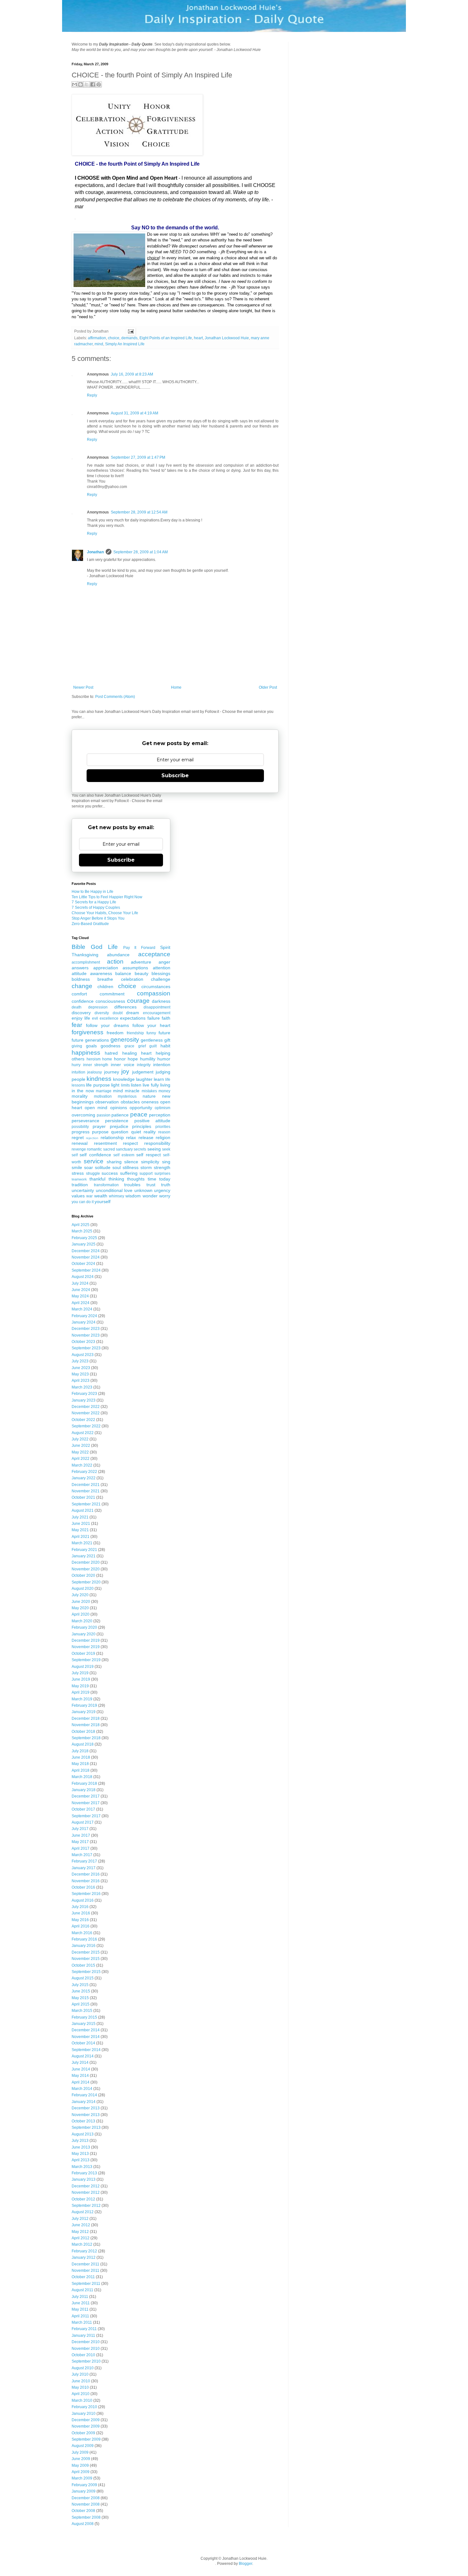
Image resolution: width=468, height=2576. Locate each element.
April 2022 (81, 1459)
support (146, 1173)
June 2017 (81, 1835)
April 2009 (81, 2472)
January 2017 (84, 1868)
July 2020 (80, 1595)
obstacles (130, 1102)
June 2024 (81, 1290)
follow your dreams (107, 1025)
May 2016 (80, 1920)
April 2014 (81, 2082)
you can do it (83, 1202)
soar (89, 1167)
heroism (94, 1059)
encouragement (157, 1013)
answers (80, 968)
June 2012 (81, 2225)
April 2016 (81, 1926)
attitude (79, 973)
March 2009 (82, 2478)
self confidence (95, 1155)
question (120, 1132)
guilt (153, 1046)
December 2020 (86, 1562)
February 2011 (84, 2329)
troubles (132, 1185)
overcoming (83, 1115)
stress (78, 1173)
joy (125, 1071)
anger (164, 962)
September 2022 (86, 1426)
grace (129, 1046)
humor (164, 1059)
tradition (80, 1185)
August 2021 (83, 1510)
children (105, 987)
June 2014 (81, 2069)
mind (99, 344)
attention (162, 968)
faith (166, 1018)
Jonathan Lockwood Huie (227, 338)
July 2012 (80, 2219)
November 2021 (86, 1491)
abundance (118, 955)
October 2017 (83, 1809)
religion (163, 1137)
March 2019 (82, 1699)
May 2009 (80, 2465)
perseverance (85, 1121)
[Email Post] (130, 331)
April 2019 (81, 1692)
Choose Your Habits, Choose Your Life (105, 913)
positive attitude (152, 1121)
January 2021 (84, 1556)
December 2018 (86, 1719)
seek (166, 1149)
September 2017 (86, 1816)
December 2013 (86, 2108)
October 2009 (83, 2433)
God (97, 947)
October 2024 (83, 1264)
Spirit (165, 947)
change (82, 986)
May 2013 (80, 2154)
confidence (83, 1001)
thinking (116, 1179)
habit (165, 1046)
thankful (97, 1179)
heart (198, 338)
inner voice (123, 1065)
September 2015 (86, 1972)
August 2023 (83, 1355)
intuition (78, 1072)
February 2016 (84, 1939)
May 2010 (80, 2387)
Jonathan (95, 552)
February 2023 (84, 1394)
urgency (162, 1190)
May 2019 (80, 1686)
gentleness (152, 1040)
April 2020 (81, 1614)
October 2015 (83, 1965)
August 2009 (83, 2446)
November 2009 (86, 2426)
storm (146, 1167)
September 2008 (86, 2517)
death (77, 1007)
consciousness (110, 1001)
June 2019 (81, 1679)
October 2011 (83, 2277)
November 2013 (86, 2115)
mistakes (149, 1091)
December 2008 (86, 2498)
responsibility (157, 1143)
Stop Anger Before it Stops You (98, 918)
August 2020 (83, 1589)
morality (80, 1096)
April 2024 (81, 1303)
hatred (111, 1053)
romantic (94, 1149)
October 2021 (83, 1497)
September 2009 (86, 2439)
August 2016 (83, 1900)
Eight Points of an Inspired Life (166, 338)
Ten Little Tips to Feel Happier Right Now (107, 897)
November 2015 (86, 1959)
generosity (125, 1040)
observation (107, 1102)
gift (167, 1040)
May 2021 (80, 1530)
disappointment (157, 1007)
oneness (150, 1102)
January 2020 (84, 1634)
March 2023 (82, 1387)
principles (142, 1126)
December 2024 (86, 1251)
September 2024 (86, 1270)
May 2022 (80, 1452)
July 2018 (80, 1751)
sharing (114, 1162)
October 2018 (83, 1732)
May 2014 (80, 2076)
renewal (80, 1143)
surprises (162, 1173)
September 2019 (86, 1660)
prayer (99, 1126)
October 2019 (83, 1654)
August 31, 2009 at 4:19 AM (135, 413)
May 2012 (80, 2232)
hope (133, 1059)
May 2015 (80, 1998)
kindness (99, 1079)
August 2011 (82, 2290)
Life (113, 947)
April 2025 (81, 1225)
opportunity (141, 1108)
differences (125, 1007)
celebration (132, 979)
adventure (141, 962)
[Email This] (74, 84)
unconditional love (114, 1190)
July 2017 (80, 1829)
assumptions (135, 968)
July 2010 (80, 2374)
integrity (144, 1065)
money (164, 1091)
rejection (92, 1138)
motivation (103, 1096)
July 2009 (80, 2452)
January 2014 (84, 2102)
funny (151, 1033)
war (89, 1196)
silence (131, 1162)
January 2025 (84, 1244)
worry (165, 1196)
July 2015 (80, 1985)
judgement (143, 1072)
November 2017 (86, 1803)
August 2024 (83, 1277)
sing (166, 1162)
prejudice (119, 1126)
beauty (142, 973)
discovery (81, 1013)
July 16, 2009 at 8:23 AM (132, 374)
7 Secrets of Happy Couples (96, 908)
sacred (109, 1149)
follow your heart (151, 1025)
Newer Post (83, 687)
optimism (163, 1108)
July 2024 (80, 1283)
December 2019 (86, 1640)
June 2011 (81, 2303)
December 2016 (86, 1874)
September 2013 (86, 2128)
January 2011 (83, 2336)
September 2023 (86, 1348)
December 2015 (86, 1952)
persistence (117, 1121)
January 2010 (84, 2414)
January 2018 (84, 1790)
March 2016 (82, 1933)
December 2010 (86, 2342)
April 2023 (81, 1381)
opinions (119, 1108)
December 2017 (86, 1796)
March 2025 (82, 1231)
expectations (133, 1018)
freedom (115, 1033)
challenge (161, 979)
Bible (78, 947)
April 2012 (81, 2238)
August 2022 (83, 1433)
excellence (109, 1018)
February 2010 (84, 2407)
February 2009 (84, 2485)
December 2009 (86, 2420)
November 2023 (86, 1335)
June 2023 (81, 1368)
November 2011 (85, 2271)
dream (133, 1013)
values (78, 1196)
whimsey (117, 1196)
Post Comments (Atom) (115, 697)
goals (91, 1046)
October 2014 (83, 2043)
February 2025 (84, 1238)
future (164, 1033)
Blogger (245, 2564)
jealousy (95, 1072)
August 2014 (83, 2056)
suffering (129, 1173)
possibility (80, 1127)
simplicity (150, 1162)
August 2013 (83, 2134)
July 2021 (80, 1517)
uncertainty (83, 1190)
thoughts (136, 1179)
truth (166, 1185)
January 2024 (84, 1322)
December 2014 (86, 2030)
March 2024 (82, 1309)
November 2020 (86, 1569)
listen (136, 1085)
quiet (136, 1132)
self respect (148, 1155)
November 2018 (86, 1725)
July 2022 (80, 1439)
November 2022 (86, 1413)
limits (125, 1085)
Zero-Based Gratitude (90, 924)
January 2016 (84, 1946)
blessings (161, 973)
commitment (112, 994)
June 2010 (81, 2381)
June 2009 (81, 2459)
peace (139, 1114)
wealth (101, 1196)
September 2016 (86, 1894)
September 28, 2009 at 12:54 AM (139, 512)
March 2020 (82, 1621)
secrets (140, 1149)
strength (162, 1167)
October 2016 (83, 1887)
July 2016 (80, 1907)
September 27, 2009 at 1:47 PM (138, 457)
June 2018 (81, 1757)
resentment (105, 1143)
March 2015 (82, 2011)
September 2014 (86, 2050)
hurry (76, 1065)
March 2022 (82, 1465)
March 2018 (82, 1777)
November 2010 (86, 2349)
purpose (100, 1132)
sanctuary (124, 1149)
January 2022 (84, 1478)
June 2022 (81, 1446)
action (115, 962)
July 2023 (80, 1361)
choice (114, 338)
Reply (92, 395)
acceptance (154, 954)
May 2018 (80, 1764)
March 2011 (82, 2322)
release (146, 1137)
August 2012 (83, 2212)
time (152, 1179)
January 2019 (84, 1712)
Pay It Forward (139, 948)
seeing (154, 1149)
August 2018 (83, 1744)
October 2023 (83, 1342)
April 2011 (80, 2316)
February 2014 (84, 2095)
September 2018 (86, 1738)
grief (142, 1046)
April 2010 (81, 2394)
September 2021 (86, 1504)
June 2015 (81, 1991)
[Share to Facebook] (93, 84)
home (107, 1059)
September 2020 (86, 1582)
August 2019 (83, 1667)
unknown (143, 1190)
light (115, 1085)
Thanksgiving (85, 955)
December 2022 (86, 1407)
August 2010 (83, 2368)
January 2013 (84, 2179)
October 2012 (83, 2199)
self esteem (124, 1155)
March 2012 (82, 2244)
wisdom (133, 1196)
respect (130, 1143)
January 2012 (84, 2257)
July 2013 (80, 2141)
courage (138, 1001)
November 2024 (86, 1257)
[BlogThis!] (81, 84)
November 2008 (86, 2504)
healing (130, 1053)
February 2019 (84, 1705)
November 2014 (86, 2037)
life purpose (98, 1085)
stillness (131, 1167)
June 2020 (81, 1602)
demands (129, 338)
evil (95, 1018)
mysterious (127, 1096)
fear (77, 1025)
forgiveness (88, 1032)
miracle (132, 1091)
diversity (102, 1013)
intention (162, 1065)
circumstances (156, 987)
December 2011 (85, 2264)
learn (159, 1079)
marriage (104, 1091)
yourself (103, 1202)
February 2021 (84, 1550)
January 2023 (84, 1400)
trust (151, 1185)
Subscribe (175, 775)
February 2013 (84, 2173)
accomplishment (86, 962)
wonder (150, 1196)
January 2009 (84, 2491)
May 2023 (80, 1374)
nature (149, 1096)
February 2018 (84, 1783)
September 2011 (86, 2284)
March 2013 (82, 2167)
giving (77, 1046)
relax (131, 1137)
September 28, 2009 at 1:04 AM (141, 552)
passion (104, 1115)
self (75, 1155)
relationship (112, 1137)
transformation (106, 1185)
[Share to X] (87, 84)
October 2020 (83, 1575)
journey (112, 1072)
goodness (110, 1046)
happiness (86, 1053)
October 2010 (83, 2355)
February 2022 (84, 1472)
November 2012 (86, 2192)
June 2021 (81, 1524)
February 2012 (84, 2251)
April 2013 (81, 2160)
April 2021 (81, 1537)
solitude (103, 1167)
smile (77, 1167)
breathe (105, 979)
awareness (101, 973)
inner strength (96, 1065)
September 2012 (86, 2206)
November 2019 (86, 1647)
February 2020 (84, 1627)
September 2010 (86, 2361)
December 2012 (86, 2186)
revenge (79, 1149)
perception (160, 1115)
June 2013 (81, 2147)
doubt (118, 1013)
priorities (163, 1127)
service (94, 1161)
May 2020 (80, 1608)
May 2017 (80, 1842)
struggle (93, 1173)
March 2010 (82, 2400)
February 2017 (84, 1861)
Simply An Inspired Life (125, 344)
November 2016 (86, 1881)
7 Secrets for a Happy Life (94, 902)
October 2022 (83, 1420)
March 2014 (82, 2089)
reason (164, 1132)
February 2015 (84, 2017)
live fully (151, 1085)
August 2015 (83, 1978)
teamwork (79, 1179)
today (165, 1179)
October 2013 (83, 2121)
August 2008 (83, 2524)
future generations (90, 1040)
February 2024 (84, 1316)
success (110, 1173)
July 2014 (80, 2063)
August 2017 (83, 1822)
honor (120, 1059)
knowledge (124, 1079)
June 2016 (81, 1913)
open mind (96, 1108)
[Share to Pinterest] (99, 84)
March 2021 (82, 1543)
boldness (81, 979)
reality (150, 1132)
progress (81, 1132)
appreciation (106, 968)
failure (154, 1018)
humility (148, 1059)
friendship (135, 1033)
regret (78, 1137)
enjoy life (81, 1018)
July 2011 (80, 2297)
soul (117, 1167)
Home (176, 687)
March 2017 (82, 1855)
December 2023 (86, 1329)
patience (120, 1115)
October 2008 (83, 2511)
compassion (154, 993)
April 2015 (81, 2004)
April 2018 (81, 1770)
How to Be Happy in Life (92, 892)
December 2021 (86, 1485)
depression (98, 1007)
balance (123, 973)
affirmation (97, 338)
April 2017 (81, 1848)
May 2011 (80, 2309)
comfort (79, 994)
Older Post (268, 687)
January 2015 (84, 2024)
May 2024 (80, 1296)
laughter (144, 1079)
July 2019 (80, 1673)
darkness (161, 1001)
